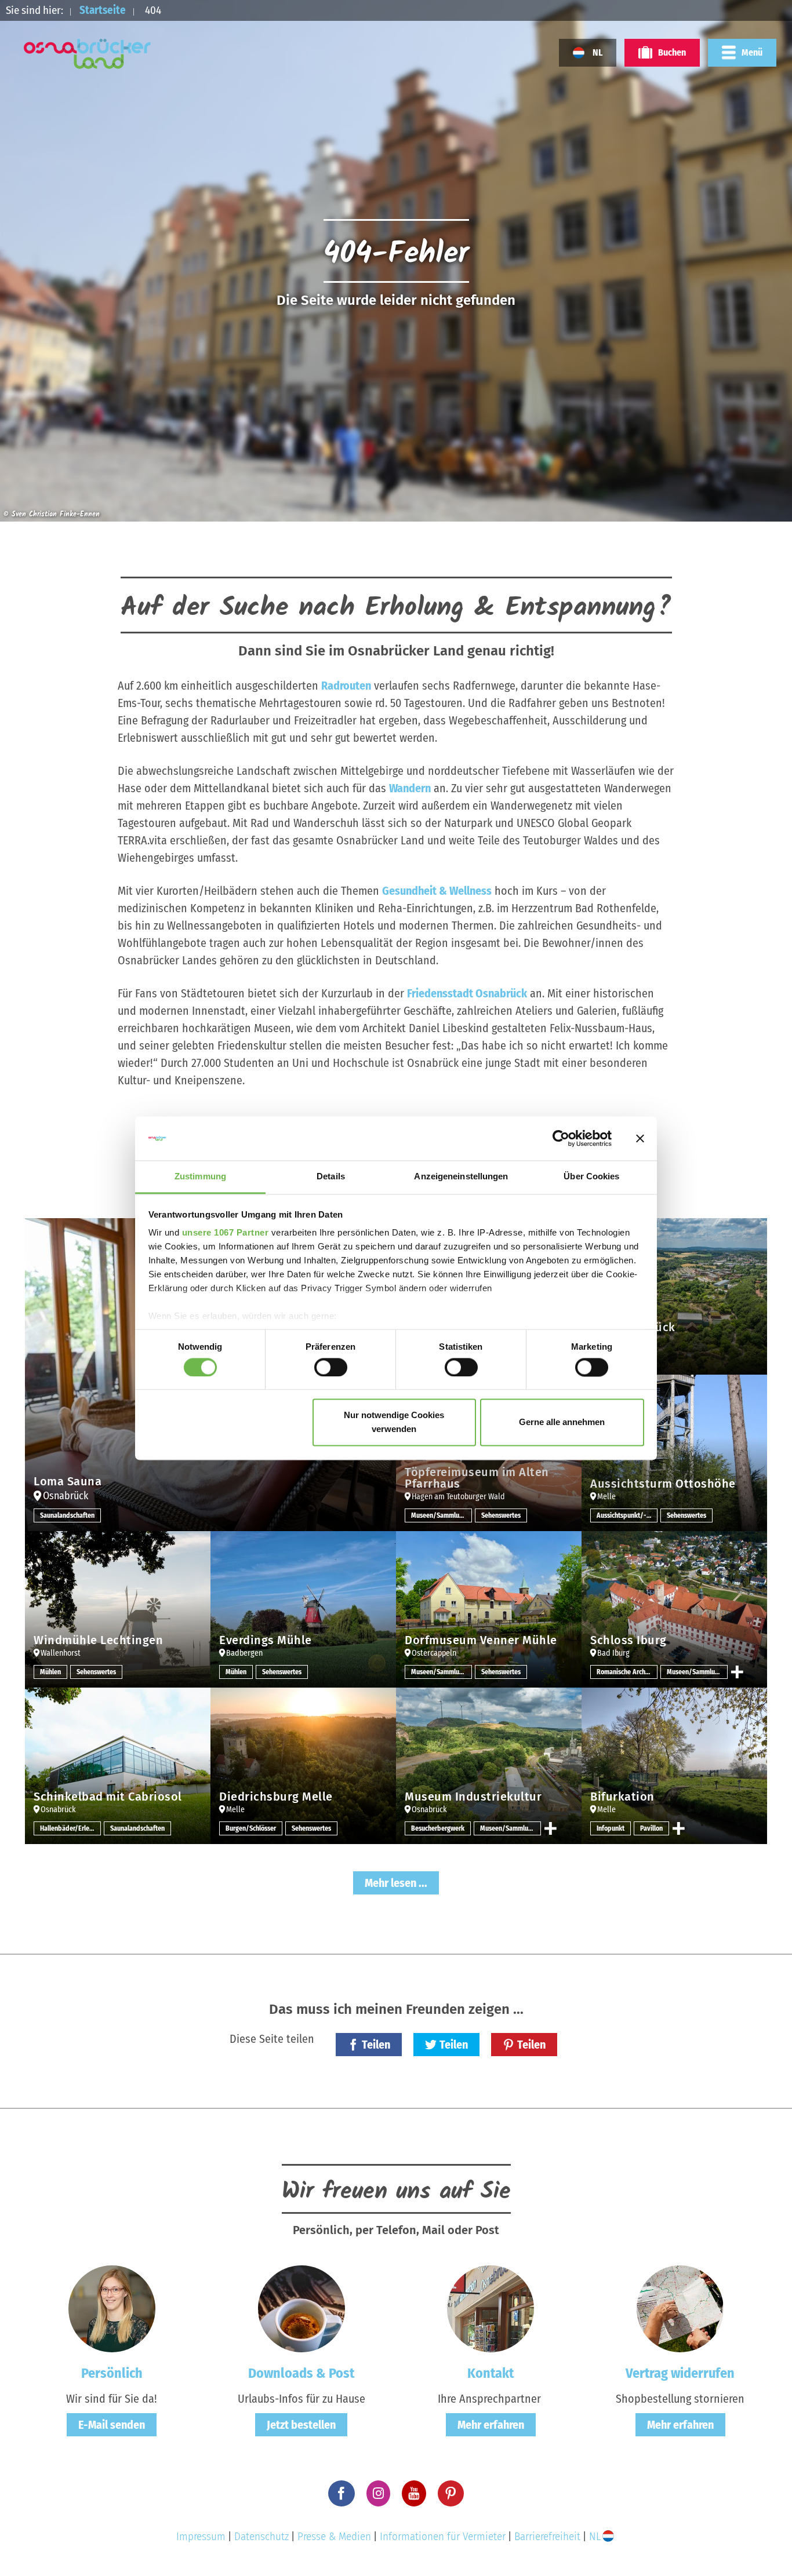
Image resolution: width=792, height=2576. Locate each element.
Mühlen (50, 1672)
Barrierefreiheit (547, 2536)
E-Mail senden (112, 2425)
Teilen (376, 2045)
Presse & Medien (334, 2536)
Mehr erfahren (491, 2425)
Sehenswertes (501, 1515)
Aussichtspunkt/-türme (627, 1515)
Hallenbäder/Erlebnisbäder (70, 1828)
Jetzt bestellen (301, 2425)
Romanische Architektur (627, 1672)
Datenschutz (261, 2536)
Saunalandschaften (67, 1515)
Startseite (103, 10)
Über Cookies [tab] (591, 1177)
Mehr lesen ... (396, 1883)
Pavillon (651, 1828)
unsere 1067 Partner (226, 1233)
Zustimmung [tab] (200, 1177)
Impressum (201, 2536)
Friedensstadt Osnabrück (467, 993)
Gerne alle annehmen (562, 1422)
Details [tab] (331, 1177)
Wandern (410, 788)
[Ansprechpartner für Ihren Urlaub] (491, 2308)
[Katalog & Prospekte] (301, 2308)
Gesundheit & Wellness (437, 891)
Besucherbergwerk (438, 1828)
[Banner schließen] (640, 1138)
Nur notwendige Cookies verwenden (394, 1422)
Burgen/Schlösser (251, 1828)
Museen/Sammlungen (442, 1515)
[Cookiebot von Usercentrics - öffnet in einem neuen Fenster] (561, 1138)
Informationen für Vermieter (443, 2536)
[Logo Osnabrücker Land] (88, 54)
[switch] (331, 1367)
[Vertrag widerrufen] (680, 2308)
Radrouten (346, 686)
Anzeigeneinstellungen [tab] (461, 1177)
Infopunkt (611, 1828)
